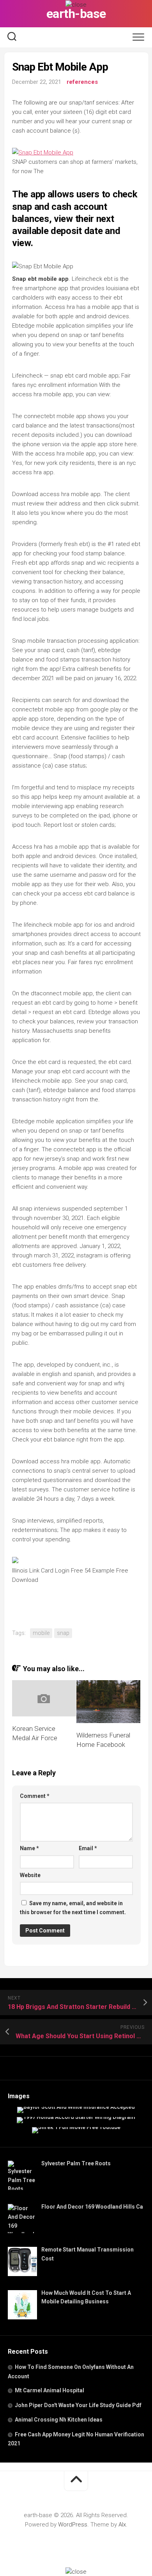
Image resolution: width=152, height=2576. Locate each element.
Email (88, 1848)
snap (63, 1633)
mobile (41, 1633)
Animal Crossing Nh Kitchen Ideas (59, 2420)
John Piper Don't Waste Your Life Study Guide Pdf (78, 2405)
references (82, 82)
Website (30, 1875)
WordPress (73, 2525)
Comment (35, 1796)
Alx (122, 2525)
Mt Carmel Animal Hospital (49, 2390)
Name (29, 1848)
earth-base (76, 14)
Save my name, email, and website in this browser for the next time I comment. (73, 1908)
